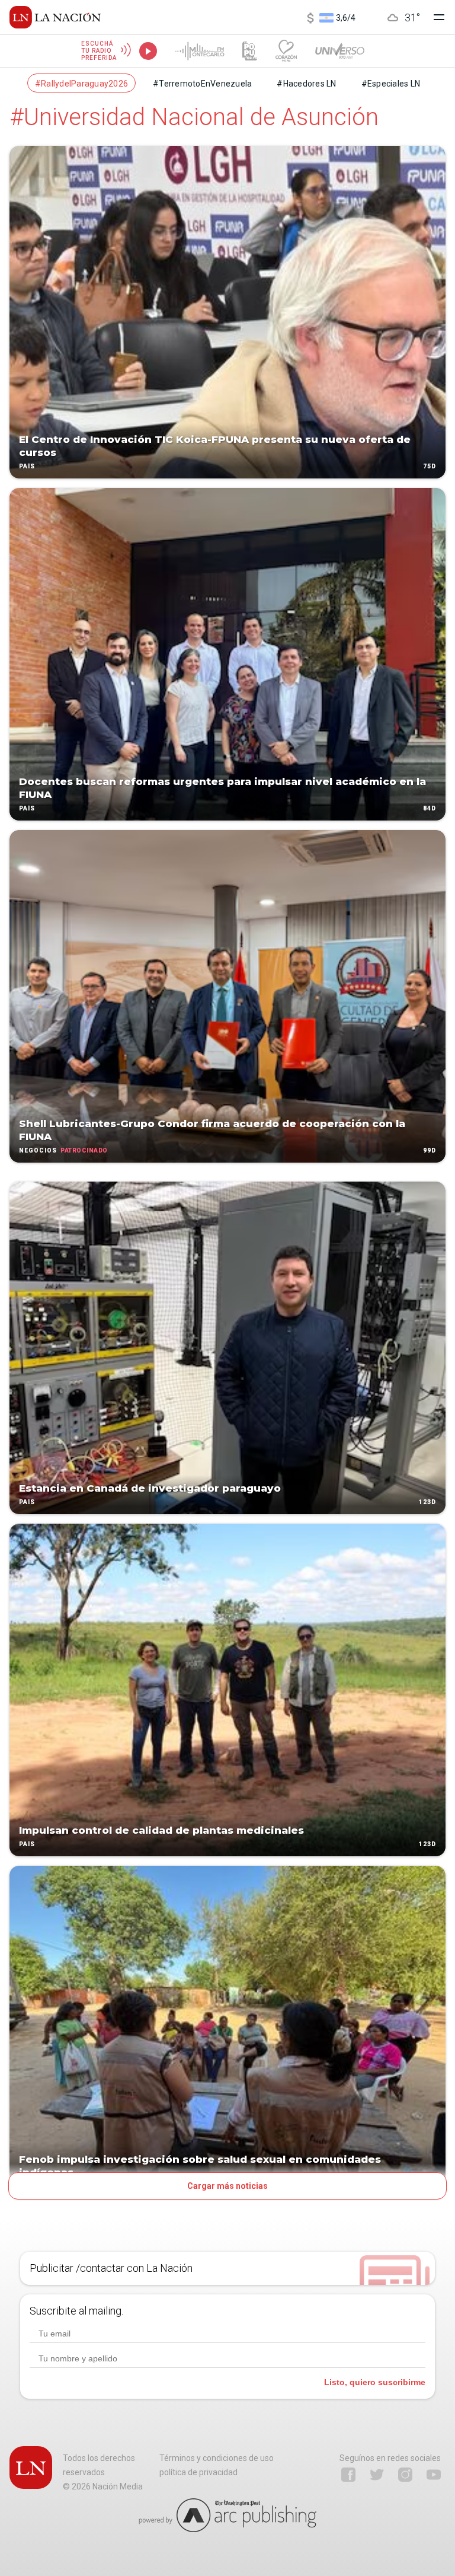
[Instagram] (405, 2475)
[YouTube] (434, 2475)
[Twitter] (377, 2475)
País (27, 466)
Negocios (38, 1150)
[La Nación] (55, 17)
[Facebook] (348, 2475)
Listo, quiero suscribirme (375, 2382)
